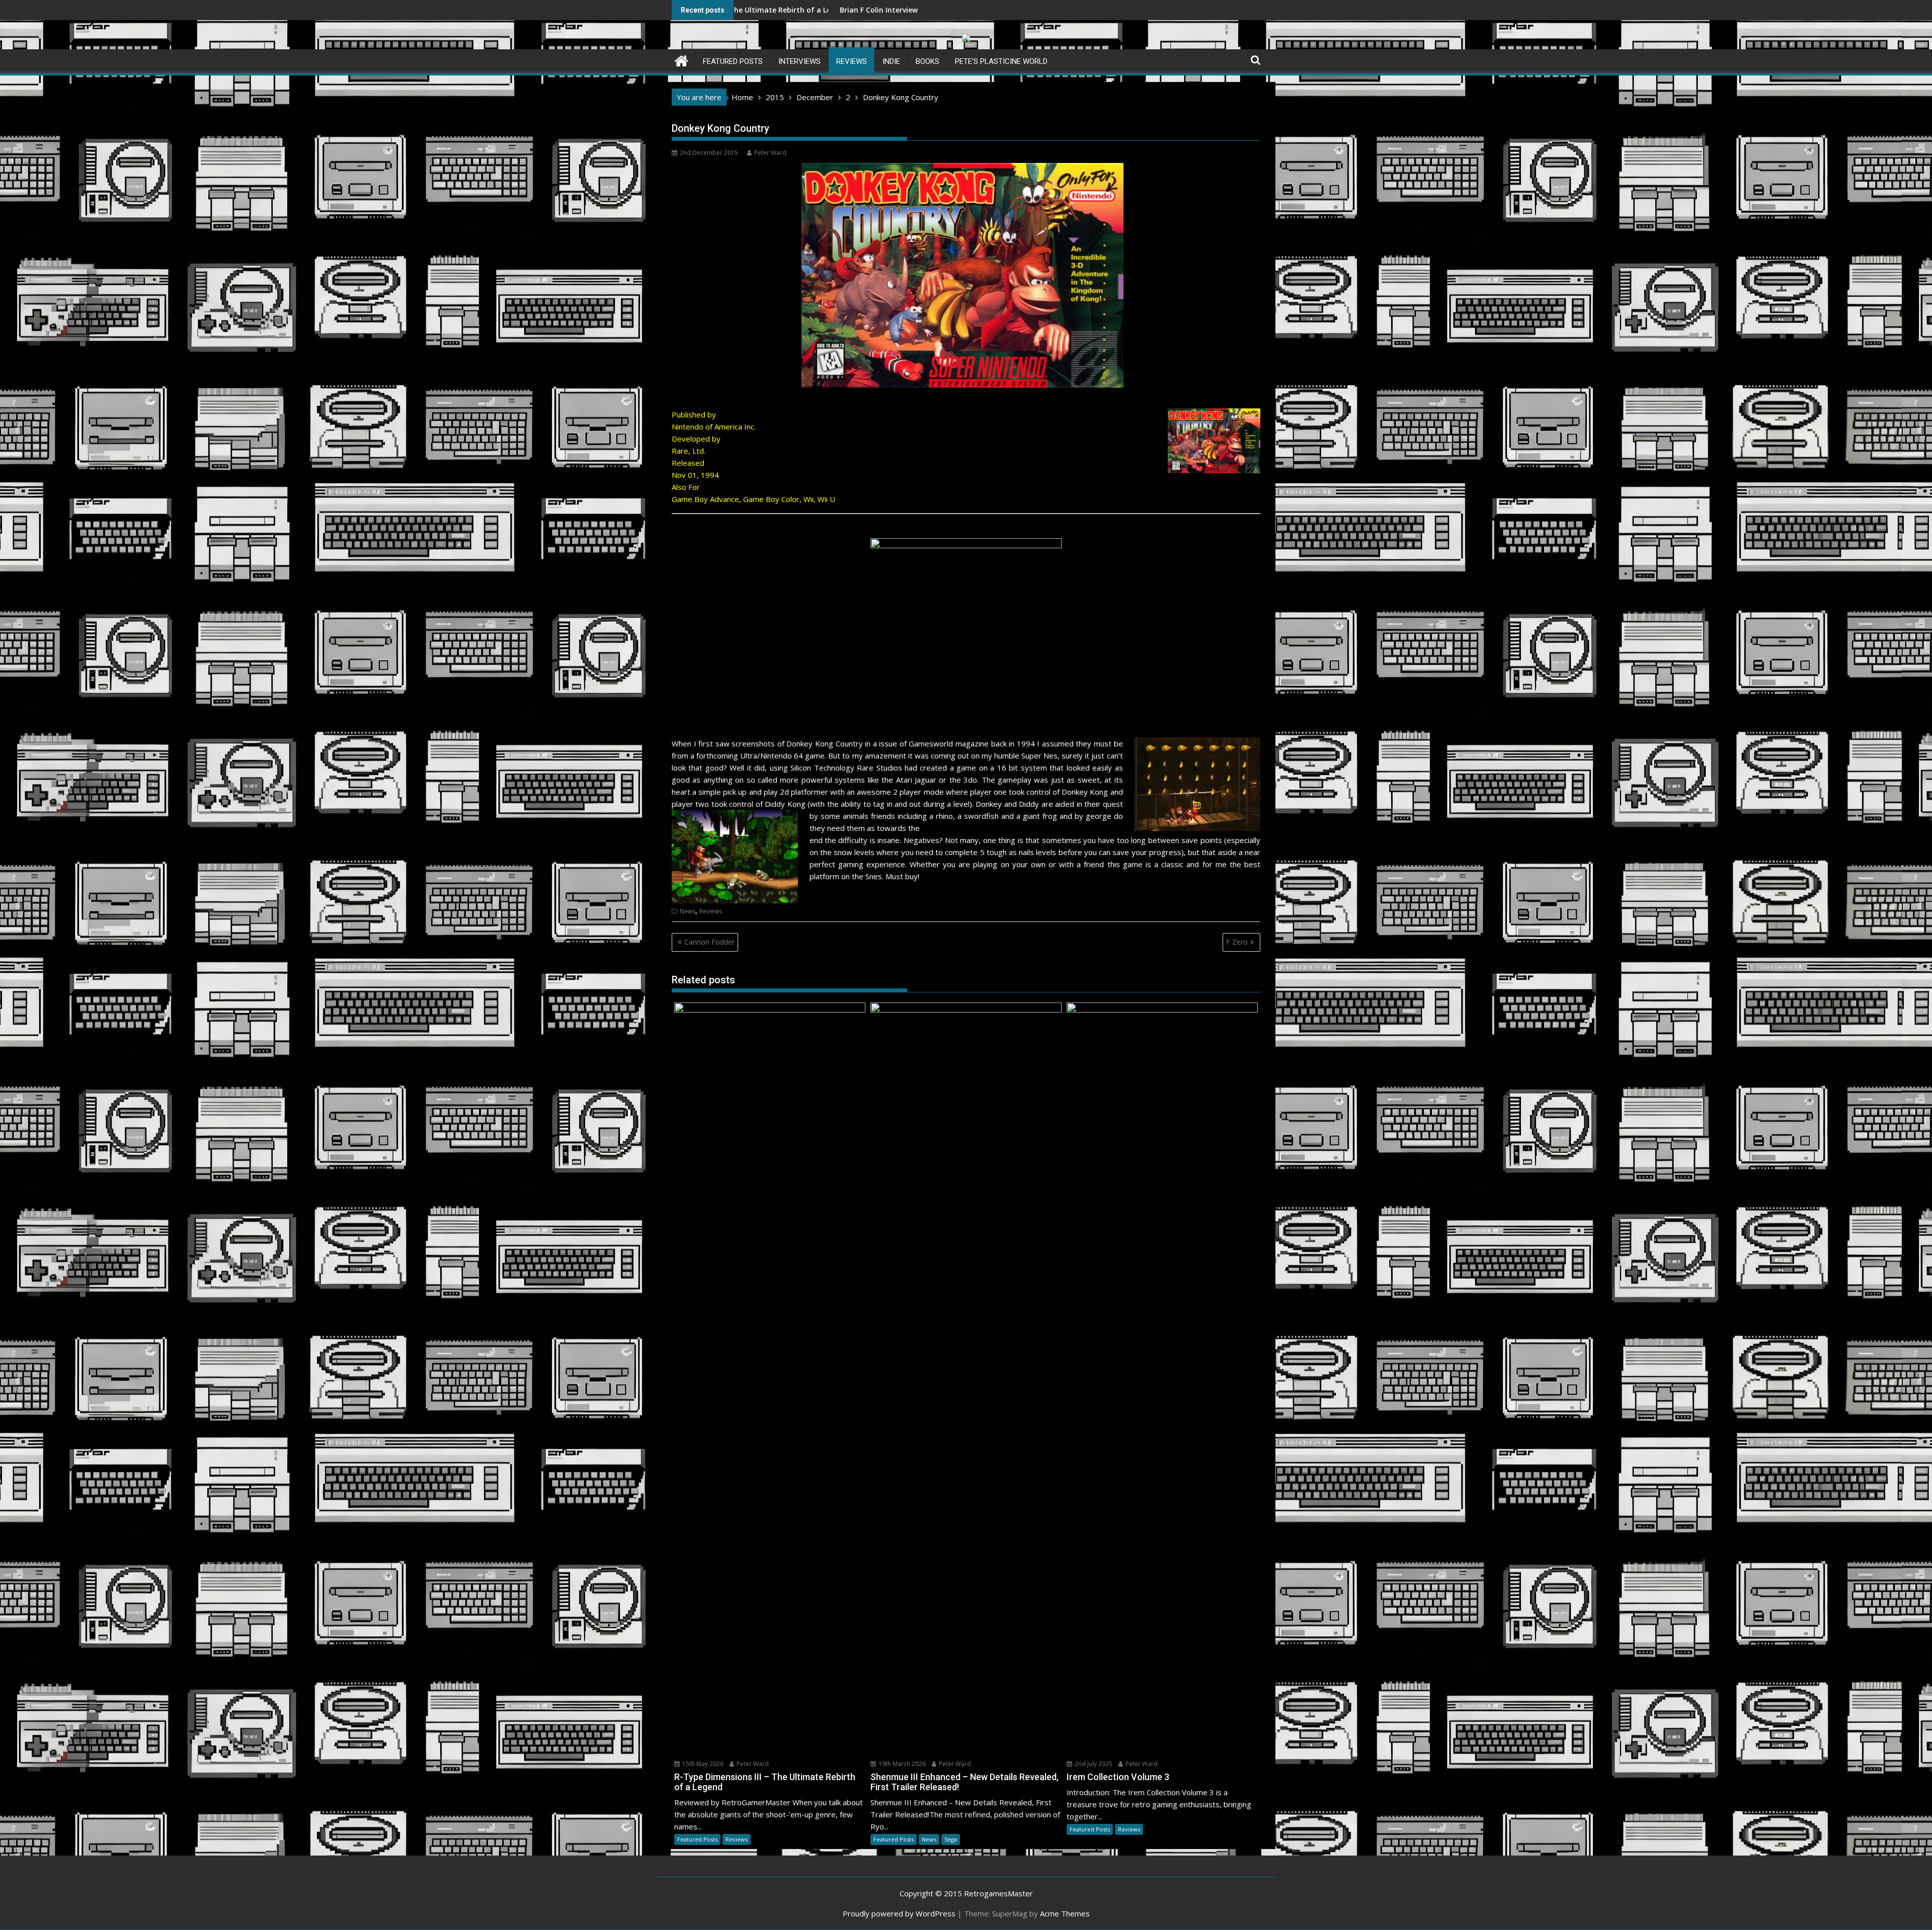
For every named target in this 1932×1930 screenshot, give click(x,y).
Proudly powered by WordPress (899, 1913)
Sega (951, 1839)
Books (928, 61)
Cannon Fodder (709, 942)
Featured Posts (733, 61)
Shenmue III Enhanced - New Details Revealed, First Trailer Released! (842, 10)
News (688, 911)
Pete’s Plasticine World (1001, 61)
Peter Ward (770, 153)
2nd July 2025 (1093, 1764)
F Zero (1237, 942)
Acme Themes (1065, 1913)
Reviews (852, 61)
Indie (891, 61)
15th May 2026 (702, 1764)
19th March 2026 (901, 1764)
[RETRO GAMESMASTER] (681, 60)
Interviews (799, 61)
